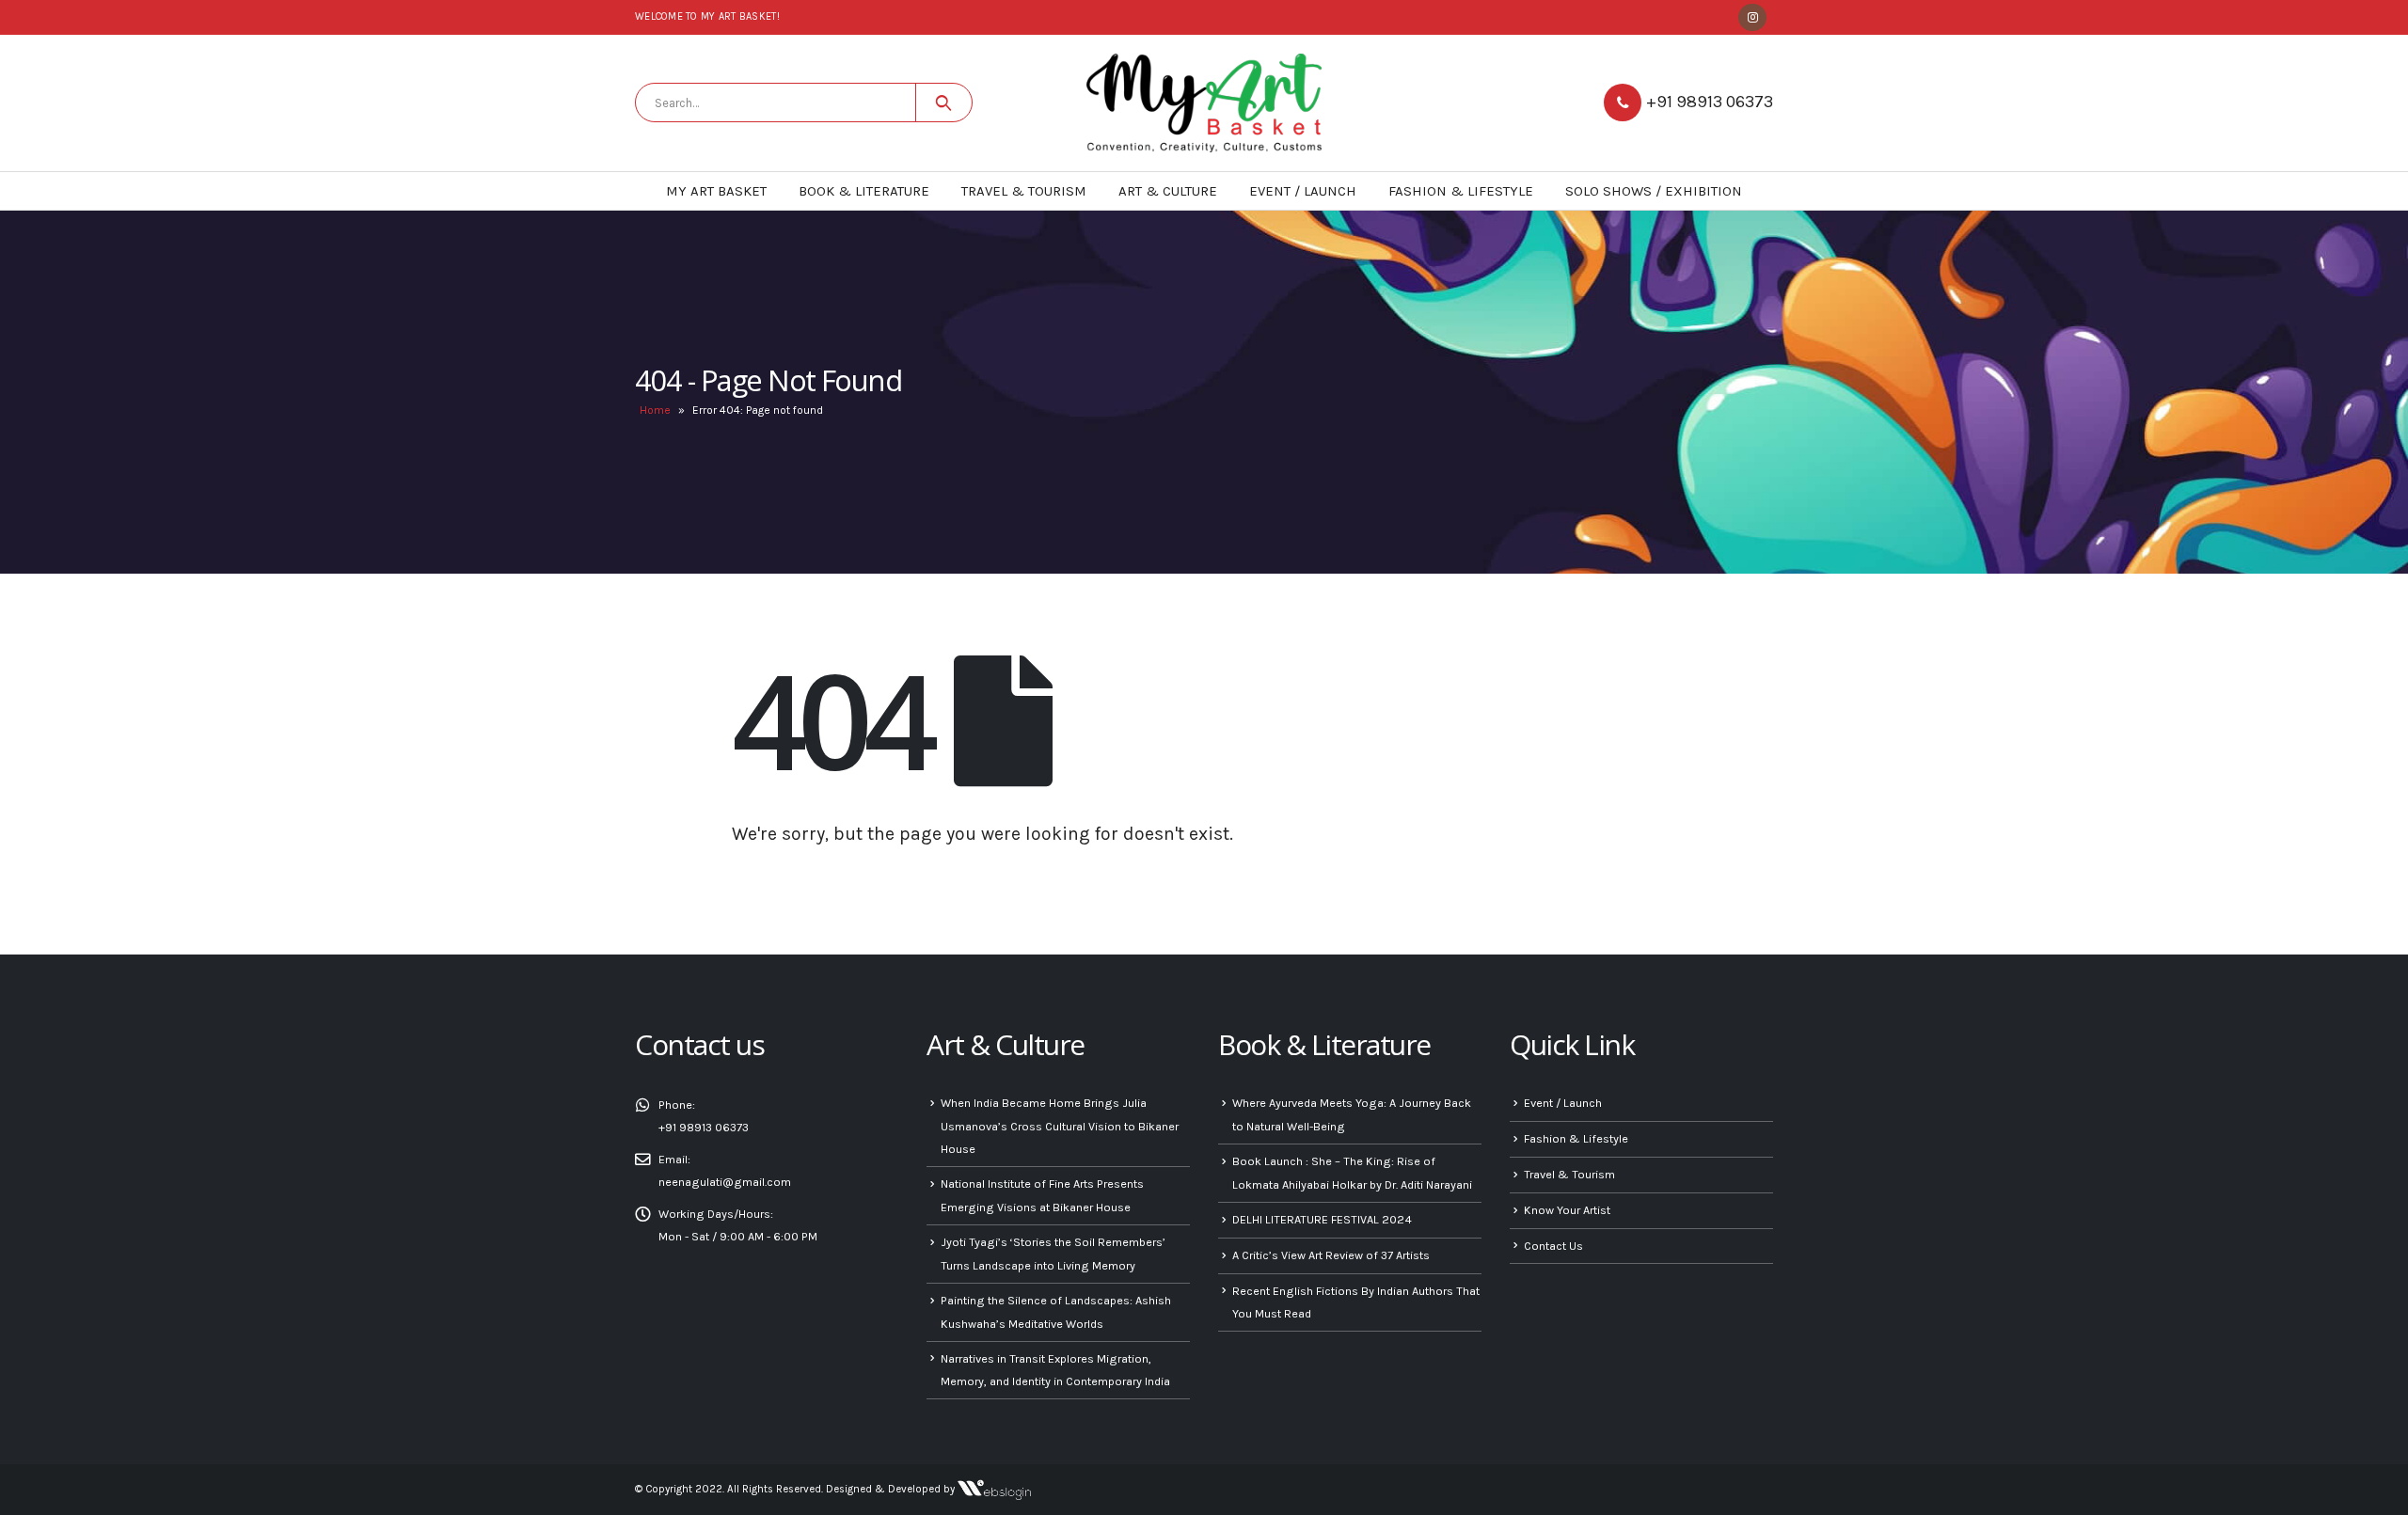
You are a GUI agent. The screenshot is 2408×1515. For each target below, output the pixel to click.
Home (655, 410)
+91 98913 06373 (1710, 102)
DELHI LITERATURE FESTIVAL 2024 (1322, 1219)
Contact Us (1553, 1246)
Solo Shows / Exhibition (1654, 191)
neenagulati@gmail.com (725, 1182)
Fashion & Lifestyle (1461, 191)
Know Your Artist (1567, 1210)
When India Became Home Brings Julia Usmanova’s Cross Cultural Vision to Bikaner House (1060, 1126)
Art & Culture (1168, 191)
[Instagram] (1752, 17)
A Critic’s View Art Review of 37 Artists (1331, 1255)
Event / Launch (1303, 191)
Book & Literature (864, 191)
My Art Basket (716, 191)
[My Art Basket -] (1204, 103)
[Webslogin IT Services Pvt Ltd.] (994, 1489)
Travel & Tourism (1024, 191)
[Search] (944, 103)
